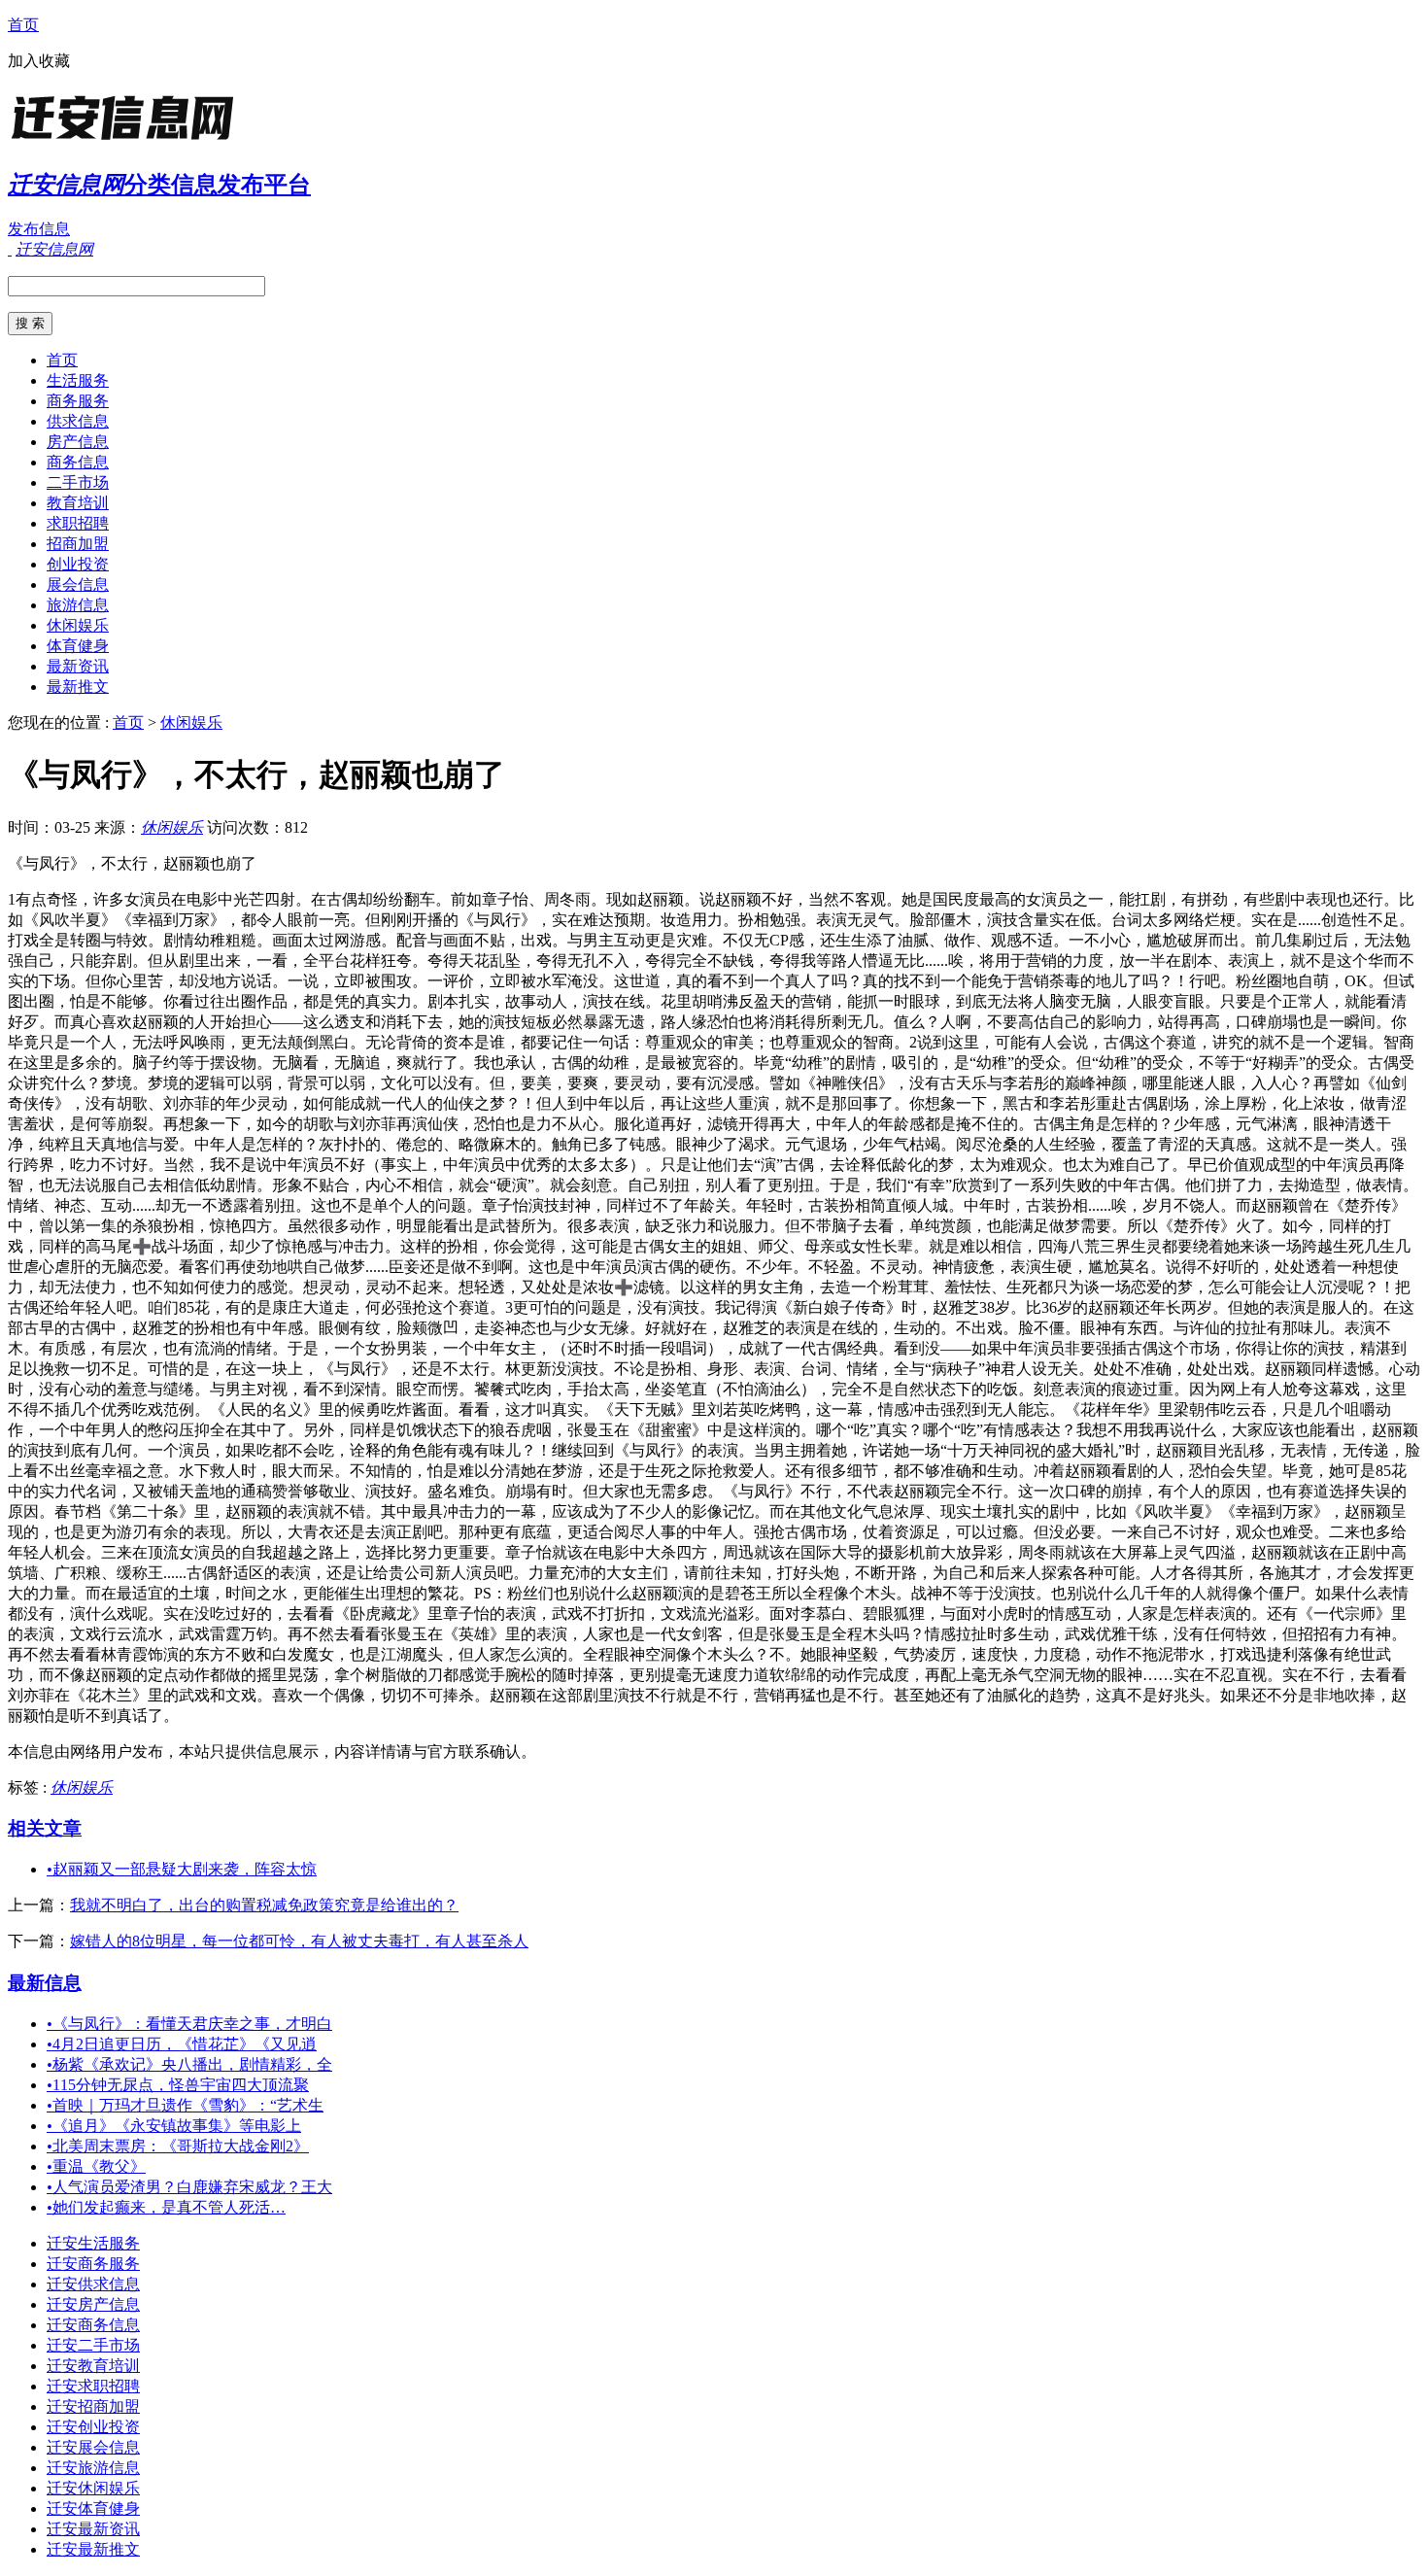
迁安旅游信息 (93, 2468)
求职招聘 (78, 523)
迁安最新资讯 (93, 2529)
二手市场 (78, 482)
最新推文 (78, 687)
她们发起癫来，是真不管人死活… (166, 2207)
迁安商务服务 (93, 2264)
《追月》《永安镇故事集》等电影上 (174, 2126)
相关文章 (45, 1828)
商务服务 (78, 401)
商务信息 (78, 462)
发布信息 (39, 229)
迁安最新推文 (93, 2549)
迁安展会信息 (93, 2447)
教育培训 (78, 503)
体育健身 (78, 646)
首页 (23, 25)
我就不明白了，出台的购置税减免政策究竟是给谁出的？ (264, 1905)
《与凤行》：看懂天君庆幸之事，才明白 (189, 2024)
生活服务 (78, 380)
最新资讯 (78, 666)
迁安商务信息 (93, 2325)
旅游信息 (78, 605)
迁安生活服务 (93, 2243)
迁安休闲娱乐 (93, 2488)
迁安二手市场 (93, 2345)
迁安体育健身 (93, 2508)
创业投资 (78, 564)
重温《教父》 (96, 2166)
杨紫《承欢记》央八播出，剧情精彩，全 (189, 2064)
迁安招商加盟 (93, 2406)
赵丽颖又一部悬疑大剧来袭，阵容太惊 (182, 1869)
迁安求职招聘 (93, 2386)
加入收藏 (39, 61)
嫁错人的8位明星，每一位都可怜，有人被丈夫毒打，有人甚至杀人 (299, 1941)
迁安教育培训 (93, 2366)
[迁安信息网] (129, 140)
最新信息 (45, 1983)
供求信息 (78, 421)
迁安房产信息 (93, 2304)
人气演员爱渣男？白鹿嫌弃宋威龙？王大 (189, 2187)
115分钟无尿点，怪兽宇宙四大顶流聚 (178, 2085)
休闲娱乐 (78, 625)
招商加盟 (78, 544)
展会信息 (78, 584)
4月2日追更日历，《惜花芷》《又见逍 (182, 2044)
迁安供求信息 (93, 2284)
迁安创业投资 (93, 2427)
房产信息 (78, 442)
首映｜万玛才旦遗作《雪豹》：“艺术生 (185, 2105)
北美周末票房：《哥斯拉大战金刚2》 (178, 2146)
